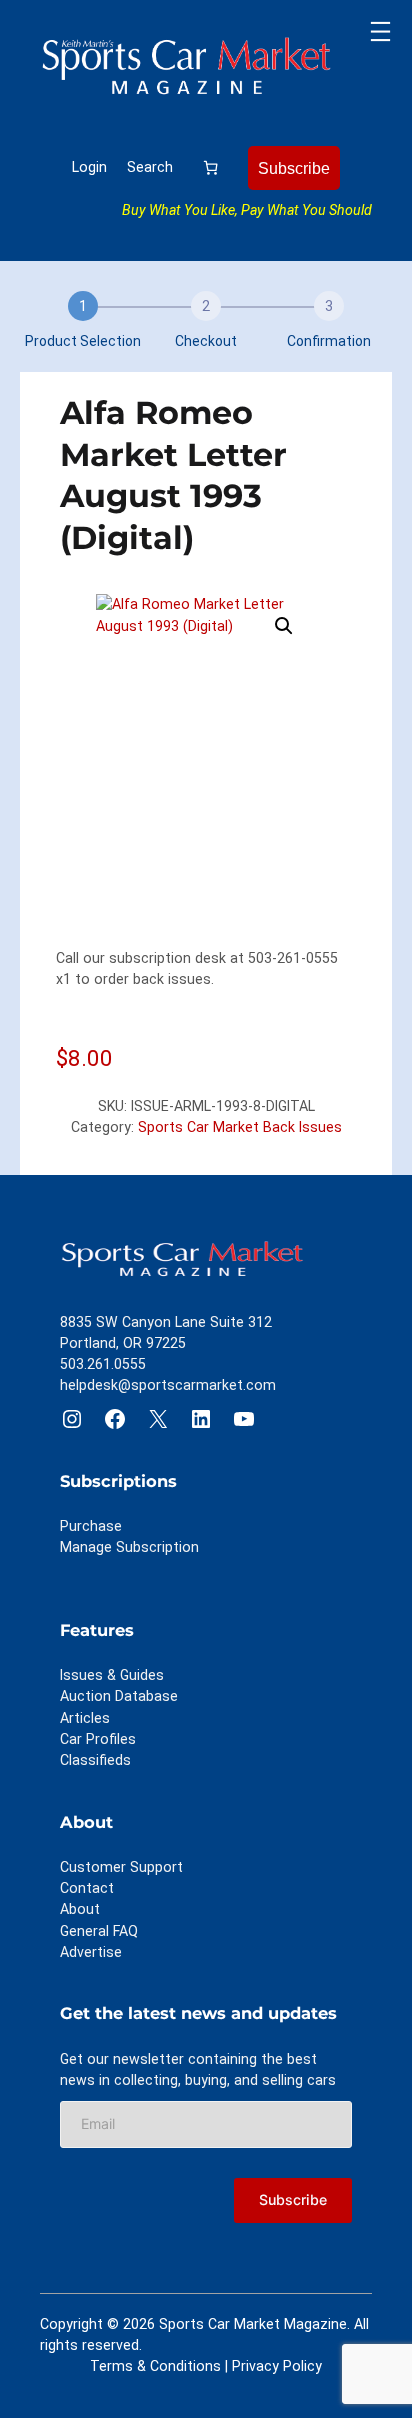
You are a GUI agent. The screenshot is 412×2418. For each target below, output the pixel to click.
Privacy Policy (277, 2366)
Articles (85, 1718)
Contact (87, 1888)
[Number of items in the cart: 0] (210, 167)
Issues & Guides (112, 1675)
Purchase (91, 1526)
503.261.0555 (103, 1364)
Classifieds (95, 1760)
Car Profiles (98, 1739)
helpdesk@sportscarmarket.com (168, 1385)
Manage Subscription (129, 1547)
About (80, 1909)
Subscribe (294, 168)
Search (150, 167)
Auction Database (119, 1696)
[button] (284, 626)
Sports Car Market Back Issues (240, 1127)
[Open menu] (380, 31)
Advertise (91, 1952)
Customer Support (121, 1867)
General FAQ (99, 1931)
